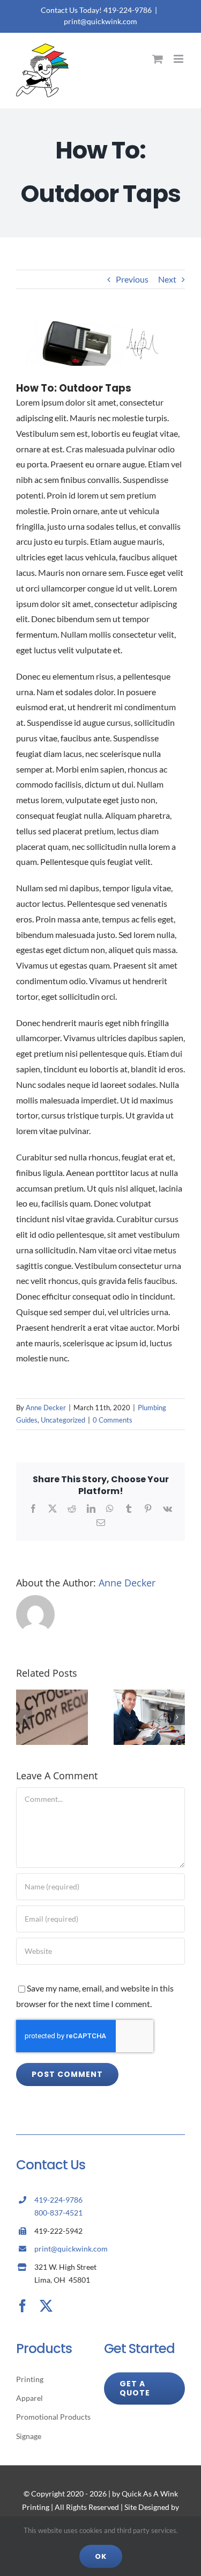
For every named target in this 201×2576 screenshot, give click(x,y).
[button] (24, 1717)
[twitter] (46, 2306)
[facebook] (23, 2306)
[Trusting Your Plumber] (150, 1695)
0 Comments (113, 1420)
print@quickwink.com (100, 21)
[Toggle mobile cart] (158, 59)
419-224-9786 (58, 2200)
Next (167, 279)
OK (101, 2556)
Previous (132, 279)
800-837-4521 (58, 2213)
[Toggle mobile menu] (179, 59)
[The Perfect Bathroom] (52, 1695)
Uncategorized (63, 1420)
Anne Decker (46, 1408)
